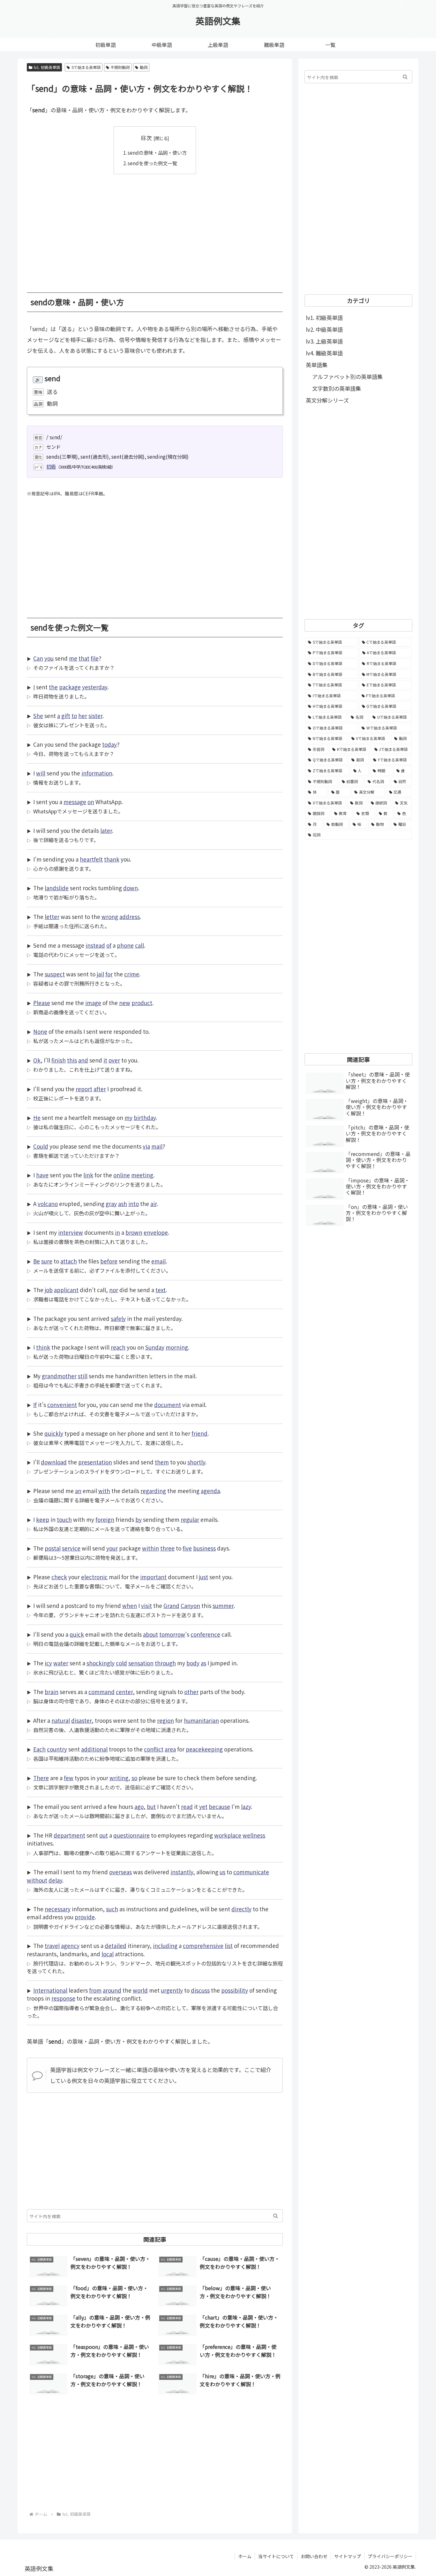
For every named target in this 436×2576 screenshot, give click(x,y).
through (165, 1663)
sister (95, 716)
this (72, 1060)
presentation (95, 1462)
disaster (81, 1720)
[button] (276, 2216)
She (38, 716)
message (75, 802)
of (109, 945)
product (142, 1003)
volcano (48, 1204)
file (95, 658)
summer (223, 1606)
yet (203, 1806)
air (154, 1204)
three (167, 1548)
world (140, 1990)
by (139, 1519)
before (109, 1261)
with (104, 1491)
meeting (142, 1175)
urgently (172, 1990)
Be (37, 1261)
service (71, 1548)
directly (241, 1909)
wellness (254, 1835)
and (83, 1060)
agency (70, 1946)
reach (118, 1347)
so (134, 1778)
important (153, 1577)
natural (61, 1720)
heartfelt (91, 859)
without (37, 1880)
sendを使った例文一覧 (152, 163)
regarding (153, 1491)
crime (132, 974)
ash (123, 1204)
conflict (154, 1749)
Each (39, 1749)
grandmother (59, 1376)
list (229, 1946)
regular (190, 1519)
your (112, 1548)
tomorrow (172, 1634)
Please (42, 1003)
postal (53, 1548)
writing (119, 1778)
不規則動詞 (120, 67)
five (187, 1548)
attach (69, 1261)
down (131, 888)
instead (95, 945)
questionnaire (132, 1835)
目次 (146, 138)
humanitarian (201, 1720)
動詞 (144, 67)
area (170, 1749)
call (139, 945)
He (37, 1118)
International (50, 1990)
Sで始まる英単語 (86, 67)
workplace (228, 1835)
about (150, 1634)
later (106, 830)
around (112, 1990)
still (83, 1376)
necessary (58, 1909)
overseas (120, 1872)
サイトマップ (348, 2556)
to (74, 716)
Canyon (190, 1606)
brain (52, 1692)
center (124, 1692)
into (134, 1204)
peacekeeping (204, 1749)
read (187, 1806)
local (108, 1954)
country (57, 1749)
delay (55, 1880)
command (101, 1692)
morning (177, 1347)
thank (112, 859)
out (104, 1835)
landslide (57, 888)
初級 (51, 466)
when (130, 1606)
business (204, 1548)
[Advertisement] (155, 229)
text (161, 1290)
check (59, 1577)
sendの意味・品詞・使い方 (157, 152)
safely (118, 1318)
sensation (141, 1663)
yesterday (95, 687)
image (93, 1003)
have (42, 1175)
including (165, 1946)
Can (38, 658)
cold (121, 1663)
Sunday (155, 1347)
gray (111, 1204)
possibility (235, 1990)
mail (157, 1146)
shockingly (101, 1663)
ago (139, 1806)
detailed (116, 1946)
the (53, 687)
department (69, 1835)
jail (100, 974)
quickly (54, 1433)
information (97, 773)
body (193, 1663)
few (69, 1778)
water (61, 1663)
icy (48, 1663)
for (109, 974)
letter (52, 917)
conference (205, 1634)
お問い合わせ (314, 2556)
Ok (37, 1060)
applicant (66, 1290)
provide (85, 1917)
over (114, 1060)
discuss (200, 1990)
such (112, 1909)
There (41, 1778)
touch (64, 1519)
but (151, 1806)
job (49, 1290)
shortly (196, 1462)
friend (199, 1433)
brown (134, 1232)
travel (52, 1946)
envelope (156, 1232)
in (117, 1232)
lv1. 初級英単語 (47, 67)
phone (125, 945)
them (162, 1462)
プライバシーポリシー (390, 2556)
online (122, 1175)
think (43, 1347)
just (203, 1577)
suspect (55, 974)
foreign (105, 1519)
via (146, 1146)
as (203, 1663)
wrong (110, 917)
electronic (94, 1577)
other (191, 1692)
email (158, 1261)
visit (147, 1606)
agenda (210, 1491)
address (130, 917)
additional (94, 1749)
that (84, 658)
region (165, 1720)
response (63, 1998)
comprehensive (203, 1946)
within (150, 1548)
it (105, 1060)
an (78, 1491)
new (125, 1003)
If (35, 1405)
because (219, 1806)
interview (71, 1232)
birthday (145, 1118)
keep (43, 1519)
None (40, 1031)
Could (41, 1146)
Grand (171, 1606)
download (54, 1462)
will (41, 773)
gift (66, 716)
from (95, 1990)
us (222, 1872)
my (128, 1118)
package (70, 687)
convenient (62, 1405)
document (168, 1405)
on (91, 802)
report (84, 1089)
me (73, 658)
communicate (251, 1872)
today (109, 744)
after (100, 1089)
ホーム (245, 2556)
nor (114, 1290)
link (88, 1175)
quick (77, 1634)
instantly (182, 1872)
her (83, 716)
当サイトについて (276, 2556)
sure (47, 1261)
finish (59, 1060)
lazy (246, 1806)
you (49, 658)
